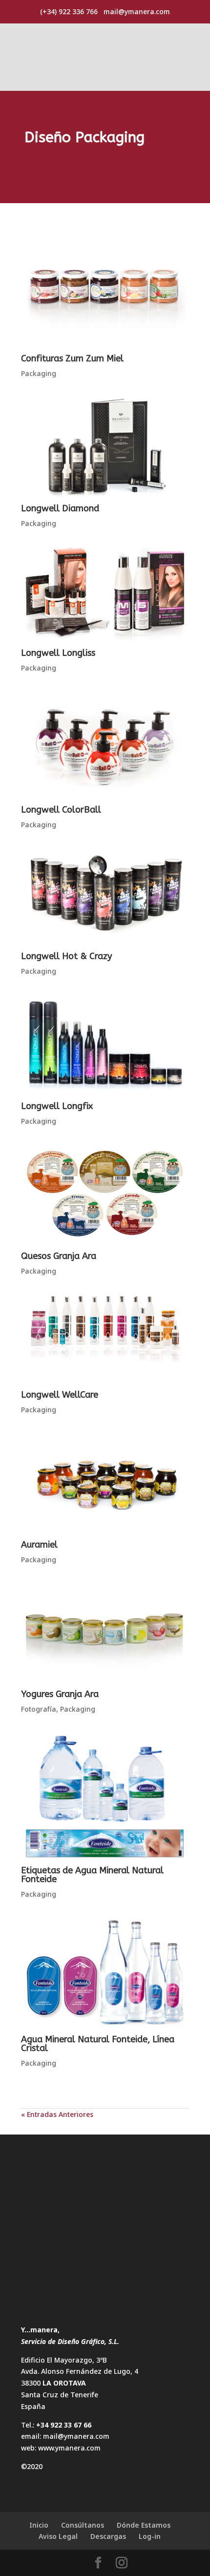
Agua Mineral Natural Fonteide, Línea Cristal (98, 2044)
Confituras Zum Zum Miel (72, 358)
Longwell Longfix (57, 1106)
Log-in (150, 2536)
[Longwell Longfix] (105, 1044)
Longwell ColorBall (61, 810)
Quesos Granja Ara (59, 1256)
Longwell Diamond (60, 508)
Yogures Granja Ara (60, 1694)
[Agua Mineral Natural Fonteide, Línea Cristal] (105, 1972)
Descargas (108, 2536)
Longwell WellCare (60, 1395)
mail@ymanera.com (76, 2436)
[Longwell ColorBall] (105, 744)
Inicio (39, 2525)
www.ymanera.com (69, 2448)
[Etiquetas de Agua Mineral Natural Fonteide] (105, 1795)
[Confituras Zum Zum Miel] (105, 297)
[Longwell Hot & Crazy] (105, 896)
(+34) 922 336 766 (69, 11)
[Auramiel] (105, 1483)
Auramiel (39, 1545)
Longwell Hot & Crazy (66, 956)
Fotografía (39, 1709)
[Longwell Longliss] (105, 594)
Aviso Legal (58, 2536)
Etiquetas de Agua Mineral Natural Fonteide (92, 1875)
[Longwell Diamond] (105, 447)
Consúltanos (83, 2525)
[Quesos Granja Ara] (105, 1194)
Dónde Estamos (144, 2525)
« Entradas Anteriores (57, 2114)
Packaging (39, 373)
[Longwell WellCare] (105, 1339)
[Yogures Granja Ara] (105, 1632)
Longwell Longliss (58, 653)
